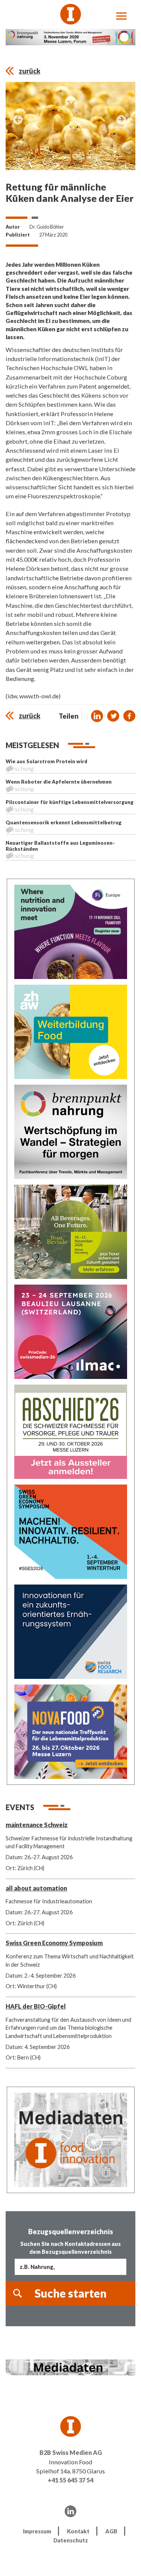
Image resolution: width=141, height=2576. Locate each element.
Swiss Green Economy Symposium (54, 1943)
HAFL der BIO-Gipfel (36, 2006)
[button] (97, 716)
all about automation (36, 1888)
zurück (30, 71)
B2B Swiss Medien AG (71, 2452)
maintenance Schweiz (37, 1825)
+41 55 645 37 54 (70, 2480)
